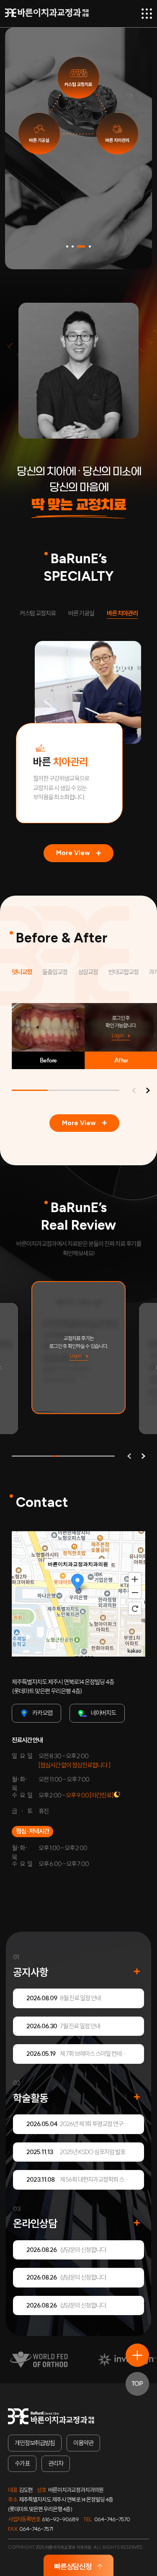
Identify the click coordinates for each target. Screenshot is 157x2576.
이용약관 (83, 2443)
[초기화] (135, 1608)
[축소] (135, 1593)
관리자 (56, 2463)
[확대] (135, 1579)
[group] (90, 1348)
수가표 (22, 2463)
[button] (67, 246)
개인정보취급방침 (35, 2443)
